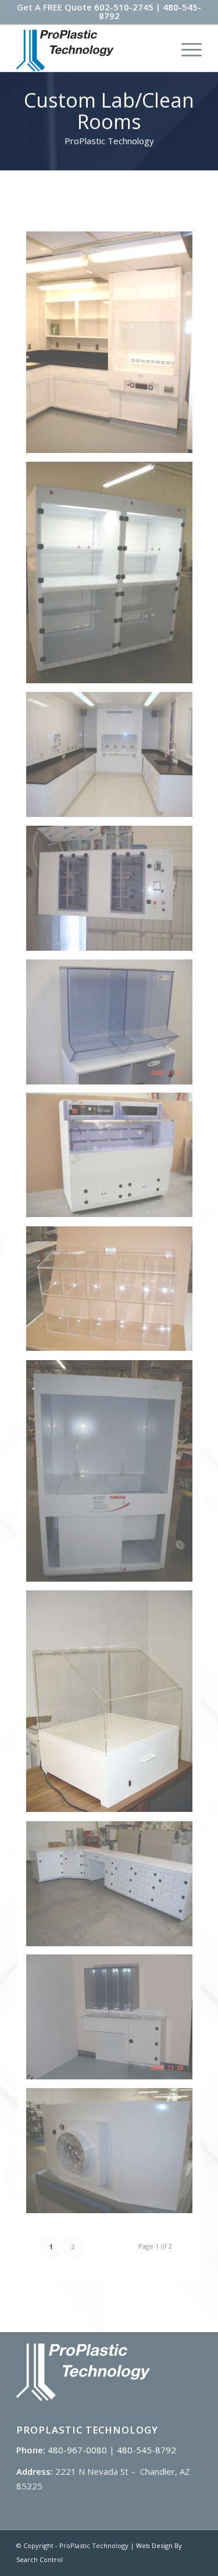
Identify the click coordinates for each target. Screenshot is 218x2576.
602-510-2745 (124, 7)
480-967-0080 (77, 2450)
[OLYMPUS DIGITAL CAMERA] (114, 893)
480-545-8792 (146, 2450)
